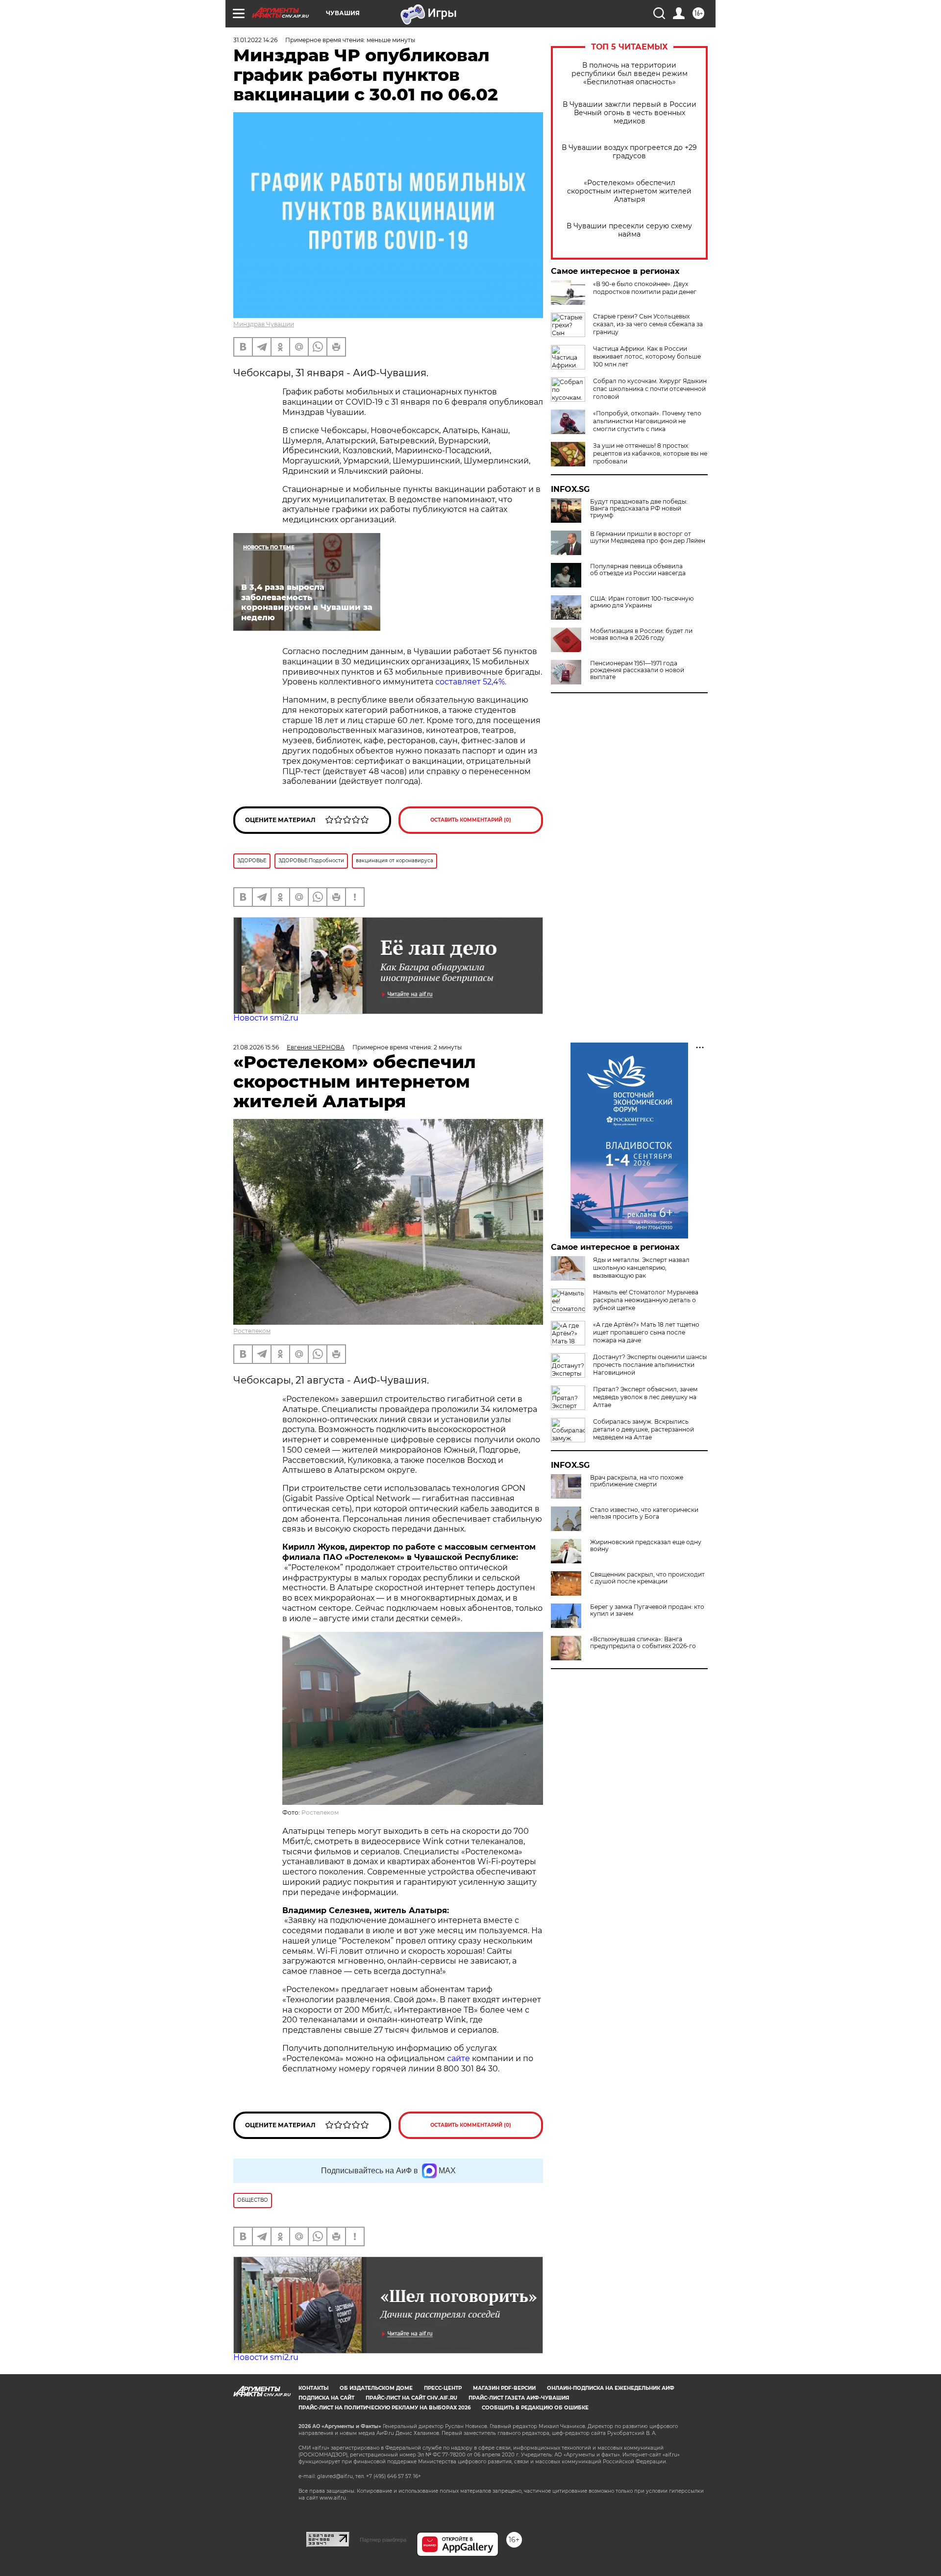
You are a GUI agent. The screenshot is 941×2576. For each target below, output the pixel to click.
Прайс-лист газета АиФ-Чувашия (519, 2398)
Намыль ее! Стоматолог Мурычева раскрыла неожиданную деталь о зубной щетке (646, 1300)
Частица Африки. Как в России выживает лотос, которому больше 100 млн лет (647, 356)
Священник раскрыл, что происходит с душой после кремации (647, 1578)
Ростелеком (252, 1331)
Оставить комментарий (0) (471, 820)
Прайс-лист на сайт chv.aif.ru (411, 2398)
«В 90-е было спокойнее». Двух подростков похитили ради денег (645, 288)
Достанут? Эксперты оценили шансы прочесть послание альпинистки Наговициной (650, 1365)
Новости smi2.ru (266, 1018)
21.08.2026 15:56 (256, 1047)
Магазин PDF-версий (504, 2388)
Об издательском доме (376, 2388)
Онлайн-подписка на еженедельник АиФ (611, 2388)
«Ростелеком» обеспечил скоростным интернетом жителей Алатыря (629, 191)
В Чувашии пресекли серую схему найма (629, 230)
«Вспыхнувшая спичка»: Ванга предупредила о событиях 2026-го (643, 1643)
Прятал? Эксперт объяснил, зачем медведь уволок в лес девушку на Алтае (645, 1397)
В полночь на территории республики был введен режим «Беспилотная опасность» (630, 74)
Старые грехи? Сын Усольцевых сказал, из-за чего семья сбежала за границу (648, 324)
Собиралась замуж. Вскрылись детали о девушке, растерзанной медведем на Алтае (644, 1429)
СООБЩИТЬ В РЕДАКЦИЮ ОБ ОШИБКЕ (535, 2408)
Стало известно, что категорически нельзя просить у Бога (644, 1513)
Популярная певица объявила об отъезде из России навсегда (638, 570)
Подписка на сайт (326, 2398)
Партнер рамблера (383, 2540)
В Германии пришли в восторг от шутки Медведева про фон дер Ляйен (648, 537)
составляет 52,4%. (471, 682)
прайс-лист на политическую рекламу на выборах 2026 (384, 2408)
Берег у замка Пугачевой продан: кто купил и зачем (647, 1610)
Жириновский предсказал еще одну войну (646, 1546)
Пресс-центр (443, 2388)
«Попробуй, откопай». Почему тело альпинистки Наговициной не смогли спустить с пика (647, 421)
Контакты (313, 2388)
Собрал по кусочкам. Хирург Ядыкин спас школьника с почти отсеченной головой (650, 389)
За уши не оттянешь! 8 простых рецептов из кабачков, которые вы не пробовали (650, 453)
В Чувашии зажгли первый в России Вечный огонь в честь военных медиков (630, 113)
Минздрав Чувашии (264, 324)
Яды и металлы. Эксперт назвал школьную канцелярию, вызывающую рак (641, 1268)
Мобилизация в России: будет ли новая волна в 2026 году (641, 634)
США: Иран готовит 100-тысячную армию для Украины (642, 602)
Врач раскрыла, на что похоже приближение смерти (637, 1481)
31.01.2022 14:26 (255, 40)
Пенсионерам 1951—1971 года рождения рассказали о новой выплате (637, 670)
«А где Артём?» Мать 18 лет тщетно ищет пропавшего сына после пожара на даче (646, 1332)
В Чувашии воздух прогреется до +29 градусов (629, 152)
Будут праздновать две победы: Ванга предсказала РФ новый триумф (639, 509)
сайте (459, 2058)
